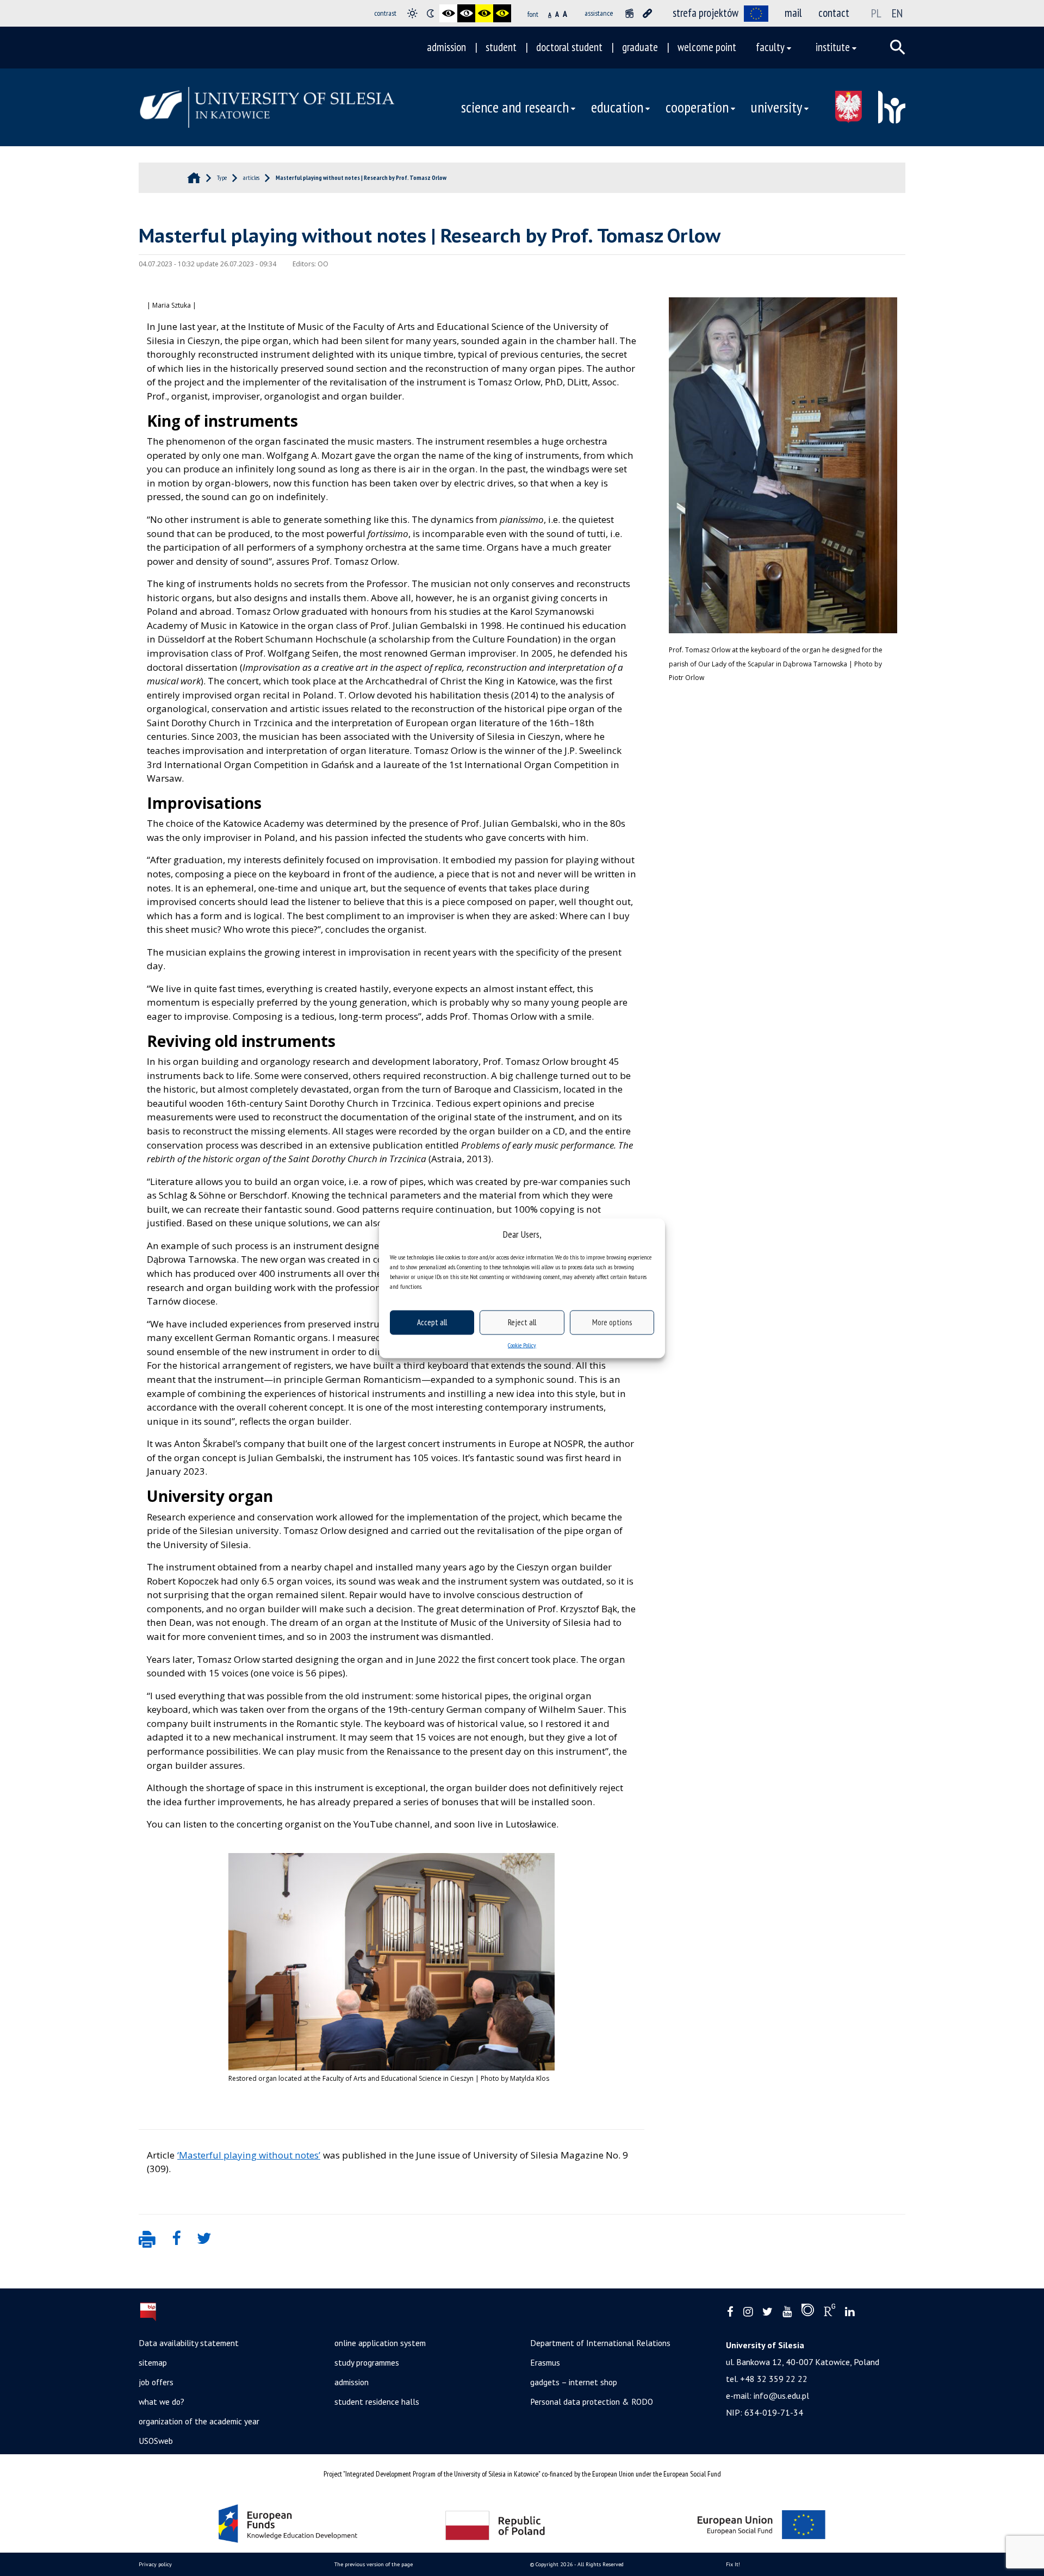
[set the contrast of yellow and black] (502, 13)
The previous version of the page (374, 2564)
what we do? (161, 2402)
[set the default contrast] (412, 13)
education (617, 107)
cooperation (697, 107)
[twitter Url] (768, 2312)
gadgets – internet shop (574, 2382)
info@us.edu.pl (781, 2396)
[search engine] (898, 47)
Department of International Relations (600, 2343)
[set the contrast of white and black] (466, 13)
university (776, 107)
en (897, 13)
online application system (380, 2343)
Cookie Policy (522, 1345)
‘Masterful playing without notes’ (249, 2155)
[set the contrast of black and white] (448, 13)
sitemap (153, 2362)
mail (793, 13)
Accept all (432, 1322)
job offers (156, 2382)
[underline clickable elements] (647, 13)
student (501, 47)
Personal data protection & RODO (592, 2402)
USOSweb (156, 2441)
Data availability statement (189, 2343)
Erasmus (545, 2362)
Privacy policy (155, 2564)
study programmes (367, 2362)
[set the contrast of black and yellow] (484, 13)
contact (834, 13)
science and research (515, 107)
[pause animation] (629, 13)
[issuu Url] (808, 2312)
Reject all (522, 1322)
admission (446, 47)
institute (833, 47)
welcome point (707, 47)
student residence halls (377, 2402)
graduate (640, 47)
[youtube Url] (787, 2312)
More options (612, 1322)
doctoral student (569, 47)
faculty (770, 47)
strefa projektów (706, 13)
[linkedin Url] (850, 2312)
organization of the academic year (199, 2421)
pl (876, 13)
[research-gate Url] (829, 2312)
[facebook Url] (730, 2312)
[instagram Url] (748, 2312)
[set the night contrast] (430, 13)
